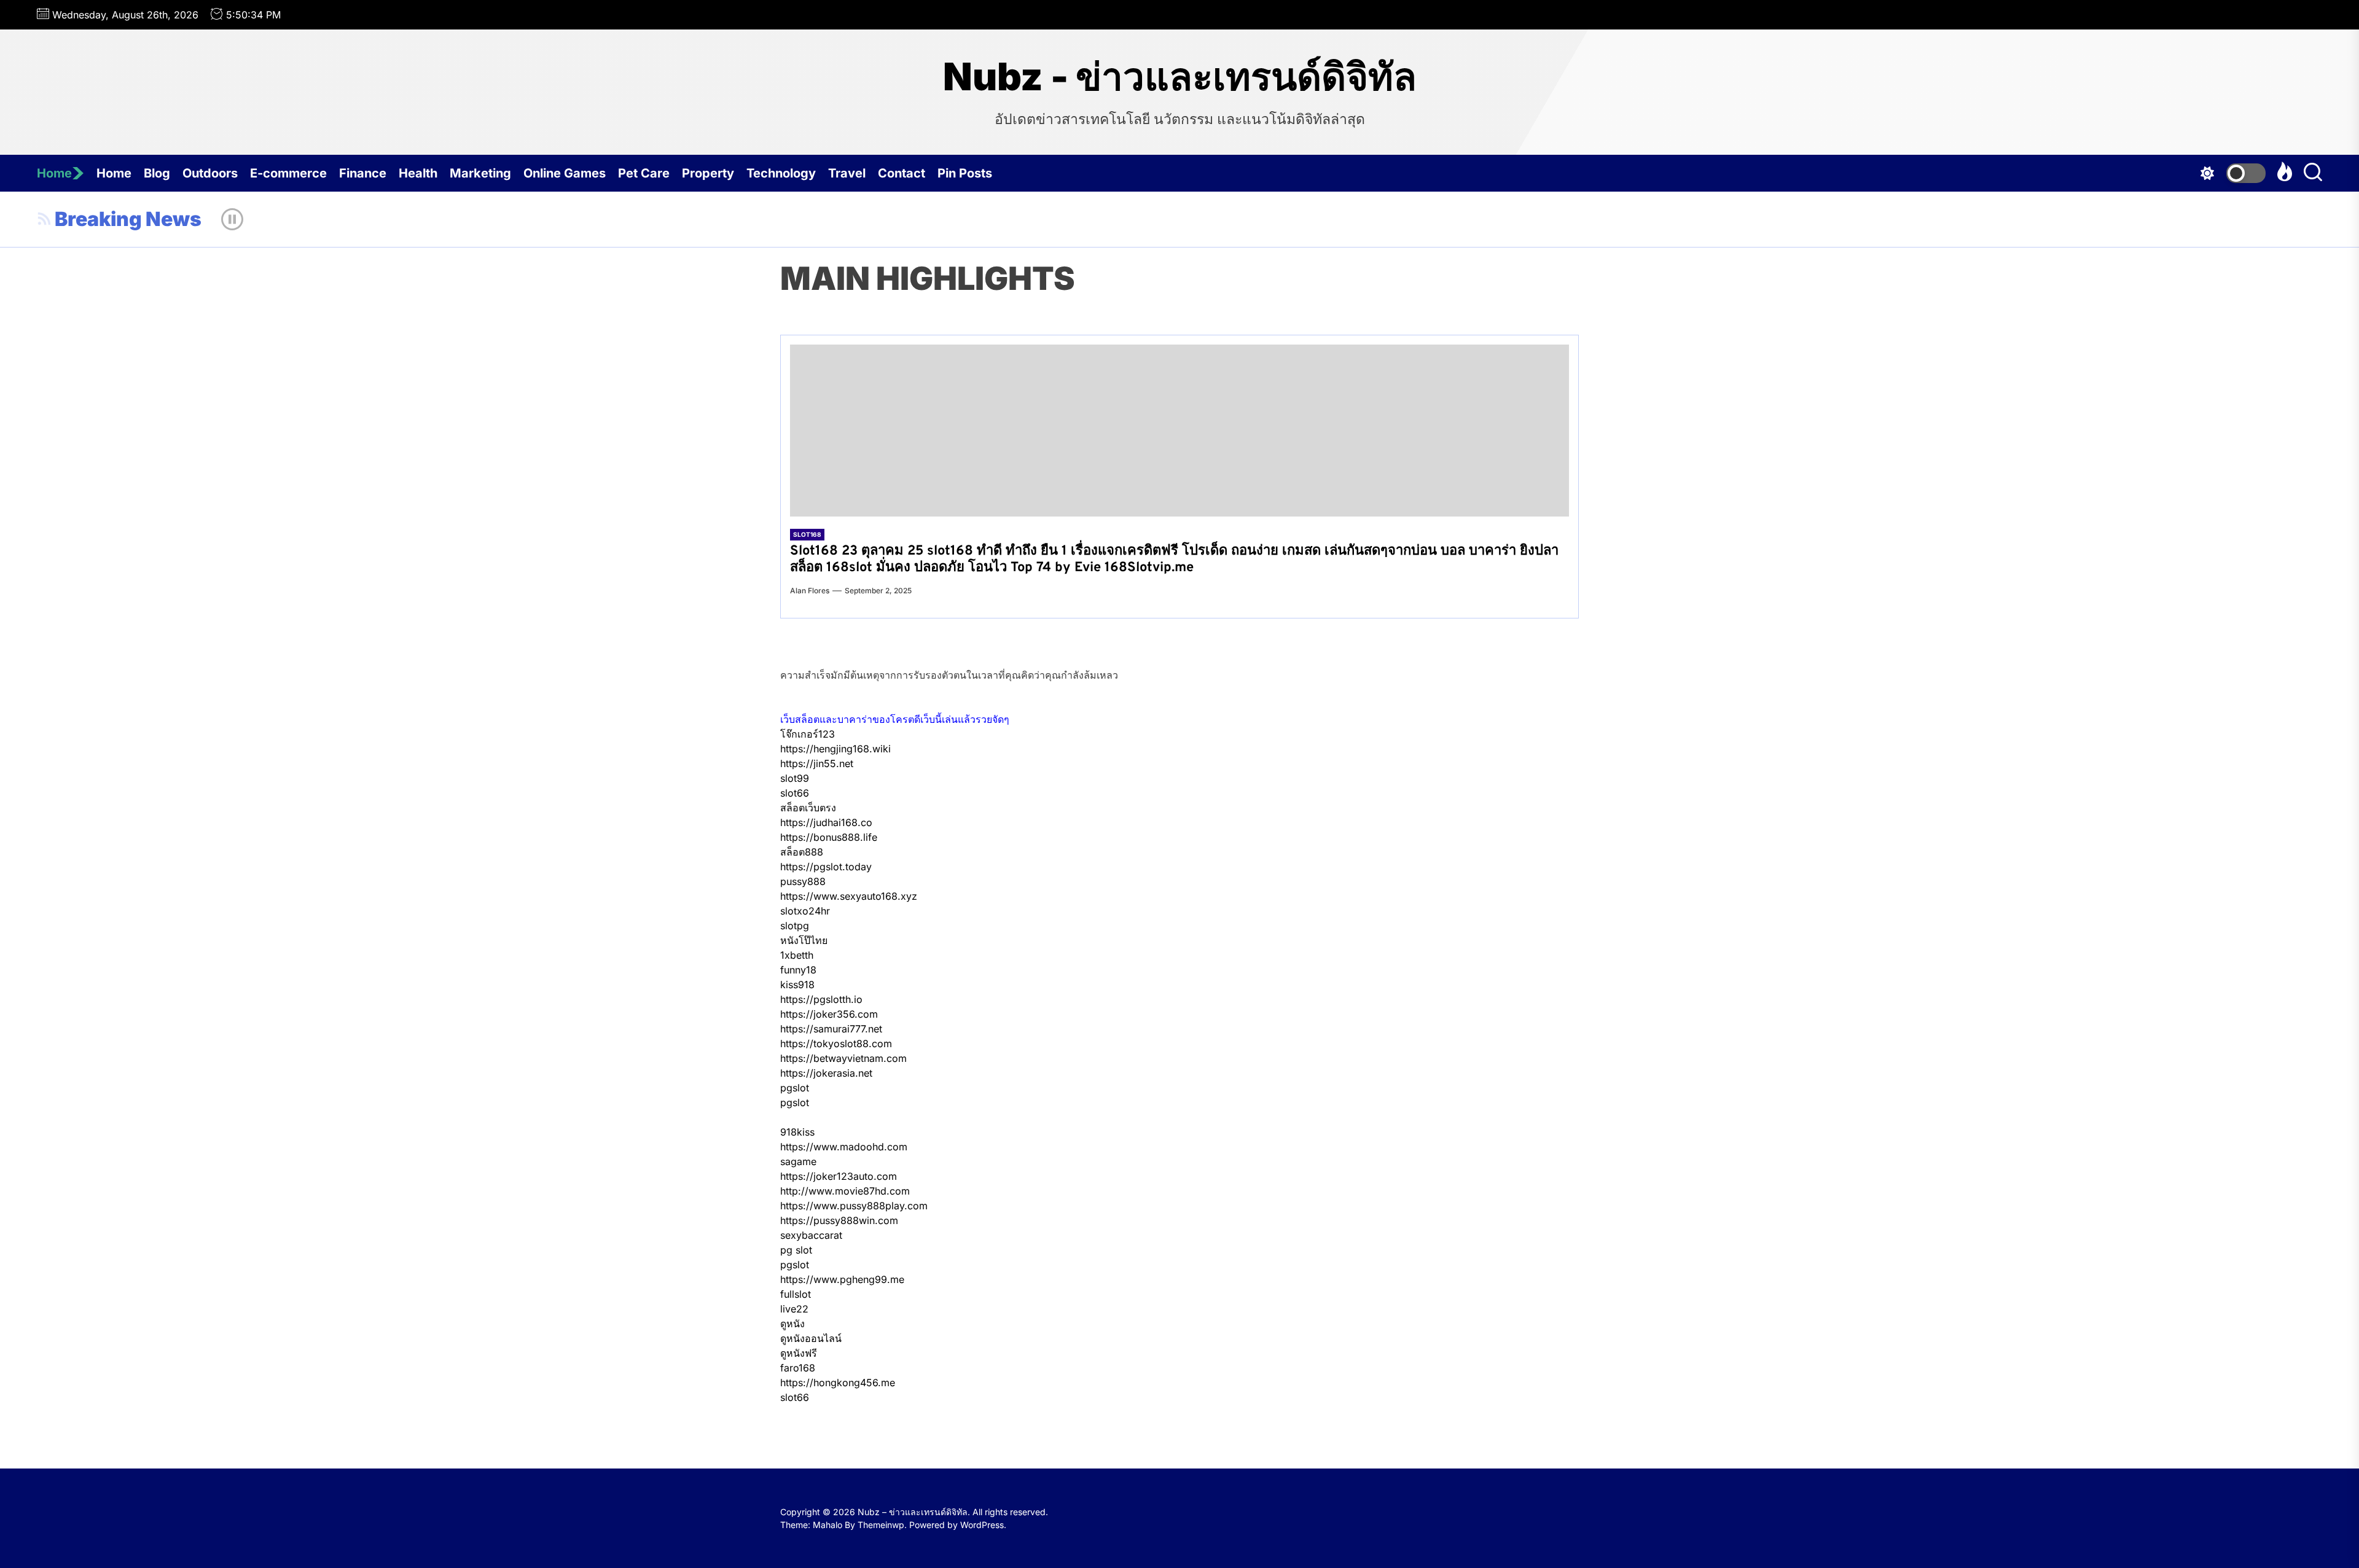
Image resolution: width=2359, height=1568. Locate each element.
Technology (781, 173)
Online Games (565, 173)
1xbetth (797, 955)
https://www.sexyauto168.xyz (849, 896)
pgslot (795, 1088)
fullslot (796, 1294)
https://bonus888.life (829, 837)
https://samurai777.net (831, 1029)
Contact (902, 173)
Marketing (480, 173)
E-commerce (288, 173)
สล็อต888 (802, 852)
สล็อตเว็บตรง (808, 808)
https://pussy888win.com (839, 1220)
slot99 (795, 778)
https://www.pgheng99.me (842, 1279)
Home (54, 173)
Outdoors (210, 173)
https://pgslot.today (826, 867)
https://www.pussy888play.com (854, 1206)
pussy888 (803, 881)
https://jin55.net (817, 763)
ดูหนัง (792, 1324)
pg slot (796, 1250)
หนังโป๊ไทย (804, 940)
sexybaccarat (811, 1235)
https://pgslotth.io (821, 999)
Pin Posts (965, 173)
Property (708, 173)
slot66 (795, 793)
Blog (157, 173)
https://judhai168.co (826, 822)
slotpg (795, 926)
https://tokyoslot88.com (836, 1043)
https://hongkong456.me (838, 1383)
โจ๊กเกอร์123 (808, 734)
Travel (847, 173)
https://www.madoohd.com (844, 1147)
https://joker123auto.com (839, 1176)
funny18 (798, 970)
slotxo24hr (805, 911)
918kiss (797, 1132)
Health (418, 173)
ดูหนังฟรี (799, 1353)
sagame (798, 1161)
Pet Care (644, 173)
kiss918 (797, 985)
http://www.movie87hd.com (845, 1191)
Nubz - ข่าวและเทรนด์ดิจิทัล (1180, 77)
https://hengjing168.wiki (835, 749)
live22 (794, 1309)
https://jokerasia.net (826, 1073)
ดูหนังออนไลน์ (811, 1338)
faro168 (798, 1368)
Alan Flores (810, 591)
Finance (363, 173)
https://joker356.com (829, 1014)
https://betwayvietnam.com (843, 1058)
